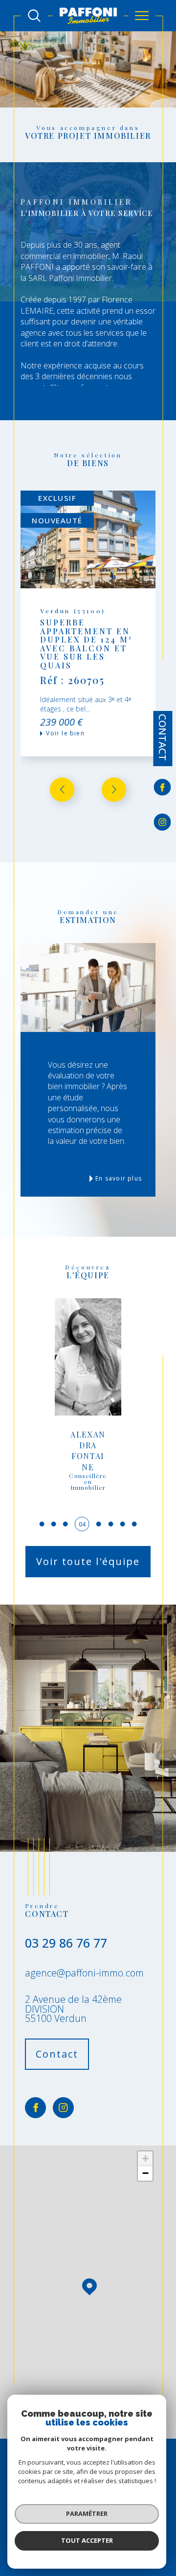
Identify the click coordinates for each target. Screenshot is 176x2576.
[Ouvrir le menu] (142, 16)
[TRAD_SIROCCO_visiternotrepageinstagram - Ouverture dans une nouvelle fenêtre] (63, 2108)
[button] (114, 790)
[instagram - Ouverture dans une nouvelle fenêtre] (163, 822)
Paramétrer (87, 2513)
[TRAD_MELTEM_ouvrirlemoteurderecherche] (34, 16)
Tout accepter (87, 2540)
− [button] (145, 2173)
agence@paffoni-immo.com (84, 1973)
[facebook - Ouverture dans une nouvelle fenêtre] (163, 788)
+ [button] (145, 2158)
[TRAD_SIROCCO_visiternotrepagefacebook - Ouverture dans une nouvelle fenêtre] (35, 2108)
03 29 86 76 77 (66, 1943)
